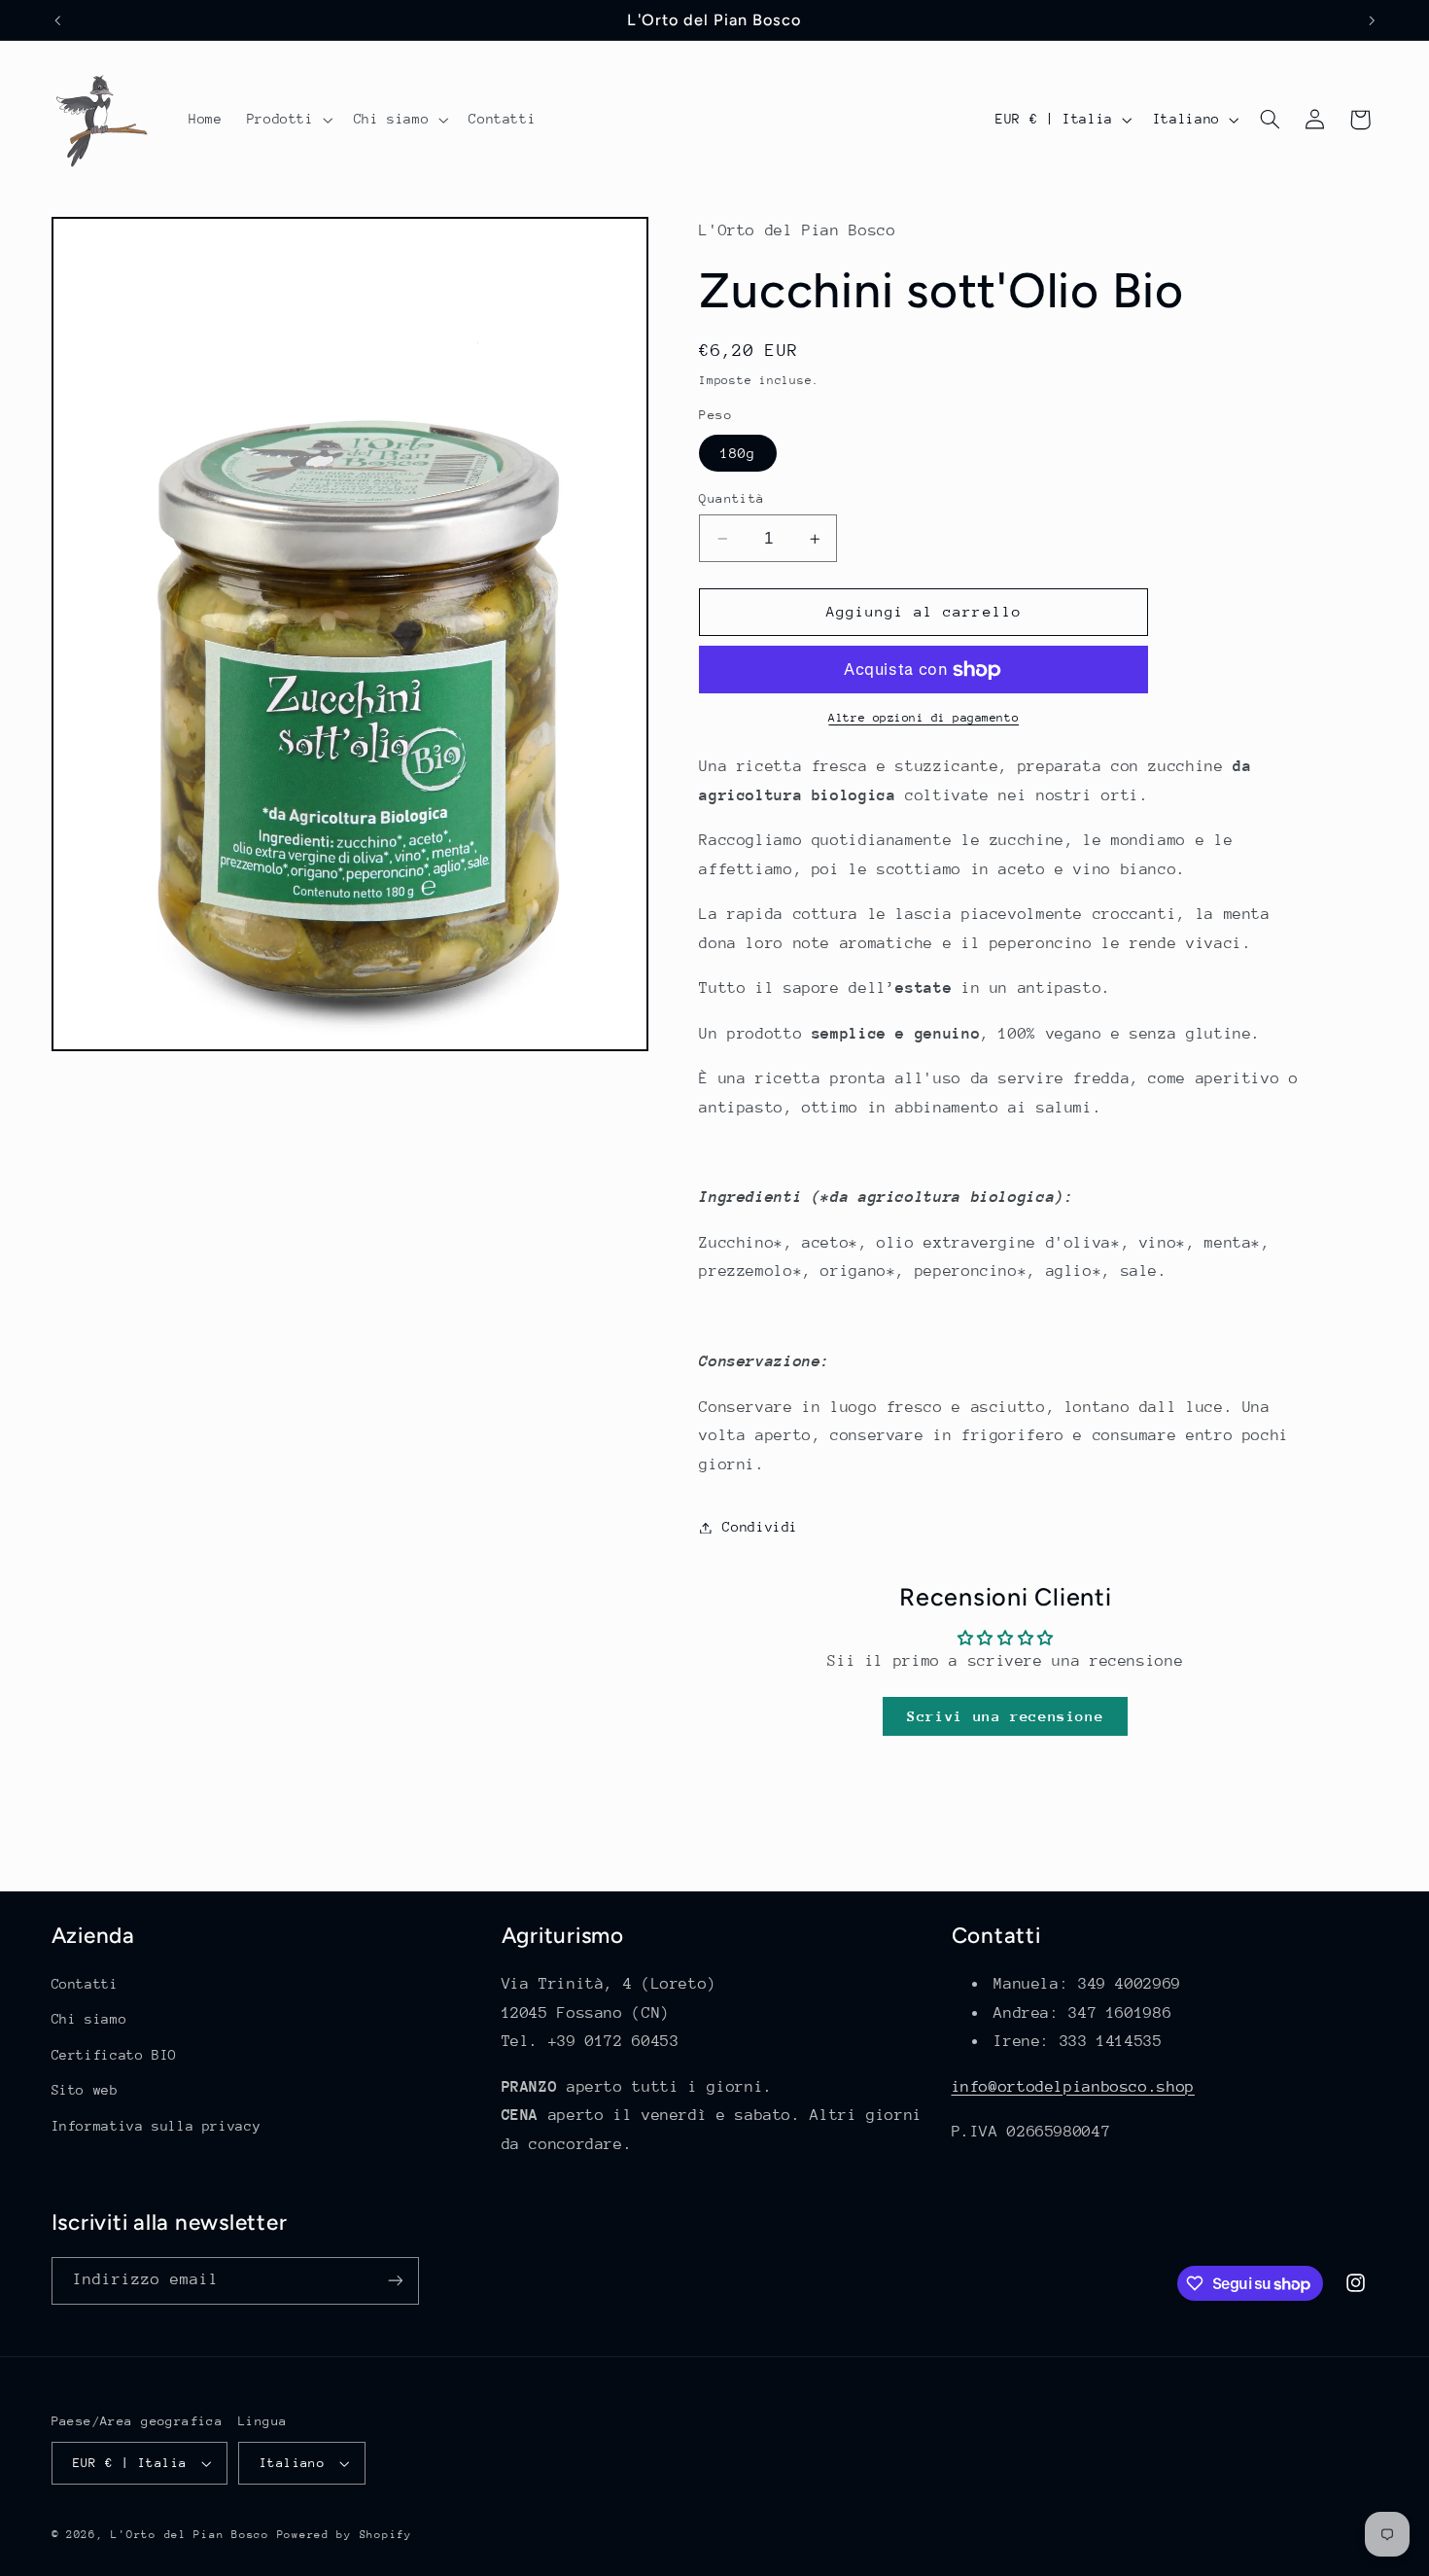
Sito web (85, 2090)
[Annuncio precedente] (57, 20)
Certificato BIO (114, 2055)
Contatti (85, 1984)
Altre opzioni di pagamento (924, 719)
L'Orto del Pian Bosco (190, 2535)
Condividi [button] (760, 1527)
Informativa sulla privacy (157, 2126)
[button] (288, 120)
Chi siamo (89, 2019)
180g (738, 453)
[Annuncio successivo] (1372, 20)
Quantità (732, 498)
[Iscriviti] (395, 2281)
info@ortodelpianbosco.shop (1073, 2087)
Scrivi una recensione (1005, 1716)
